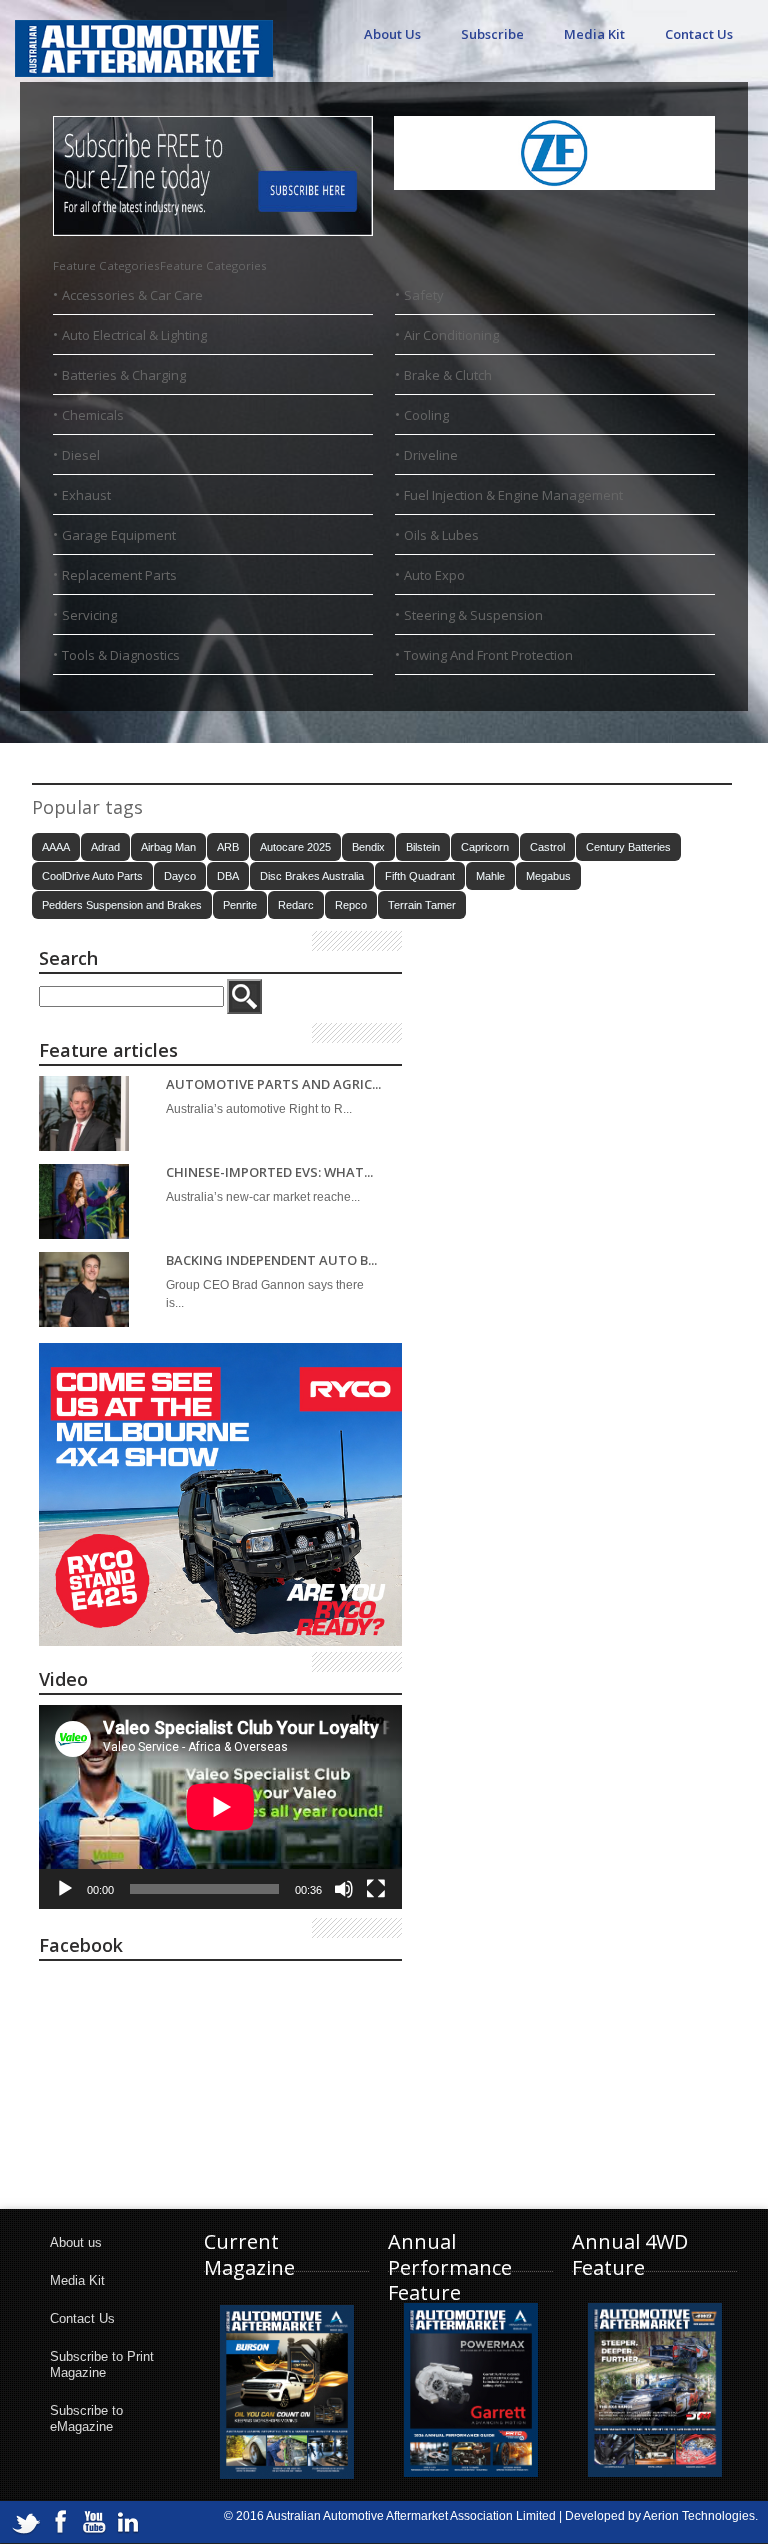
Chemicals (93, 415)
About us (76, 2242)
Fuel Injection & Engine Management (513, 495)
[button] (160, 265)
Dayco (180, 876)
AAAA (56, 847)
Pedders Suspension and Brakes (122, 905)
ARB (228, 847)
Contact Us (699, 34)
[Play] (65, 1889)
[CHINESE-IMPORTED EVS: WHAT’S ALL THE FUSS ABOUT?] (84, 1201)
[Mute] (344, 1889)
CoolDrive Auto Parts (92, 876)
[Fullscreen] (376, 1889)
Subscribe (492, 34)
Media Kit (594, 34)
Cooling (426, 415)
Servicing (89, 615)
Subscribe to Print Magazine (102, 2364)
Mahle (490, 876)
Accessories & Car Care (132, 295)
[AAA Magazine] (144, 37)
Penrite (240, 905)
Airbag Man (168, 847)
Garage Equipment (119, 535)
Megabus (548, 876)
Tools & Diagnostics (121, 655)
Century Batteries (628, 847)
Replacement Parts (119, 575)
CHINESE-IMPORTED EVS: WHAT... (269, 1172)
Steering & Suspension (473, 615)
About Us (392, 34)
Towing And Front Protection (488, 655)
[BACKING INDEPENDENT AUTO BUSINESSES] (84, 1289)
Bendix (368, 847)
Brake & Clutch (448, 375)
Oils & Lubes (441, 535)
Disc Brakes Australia (312, 876)
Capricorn (485, 847)
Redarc (296, 905)
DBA (228, 876)
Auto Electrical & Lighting (134, 335)
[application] (220, 1807)
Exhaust (86, 495)
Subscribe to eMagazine (86, 2418)
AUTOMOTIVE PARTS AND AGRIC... (273, 1084)
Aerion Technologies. (700, 2516)
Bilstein (423, 847)
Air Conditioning (451, 335)
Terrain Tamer (422, 905)
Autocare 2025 (295, 847)
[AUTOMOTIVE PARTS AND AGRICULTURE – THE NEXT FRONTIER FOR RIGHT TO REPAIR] (84, 1113)
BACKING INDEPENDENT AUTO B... (271, 1260)
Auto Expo (434, 575)
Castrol (547, 847)
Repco (351, 905)
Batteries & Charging (124, 375)
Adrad (105, 847)
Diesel (81, 455)
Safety (424, 295)
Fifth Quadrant (420, 876)
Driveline (431, 455)
